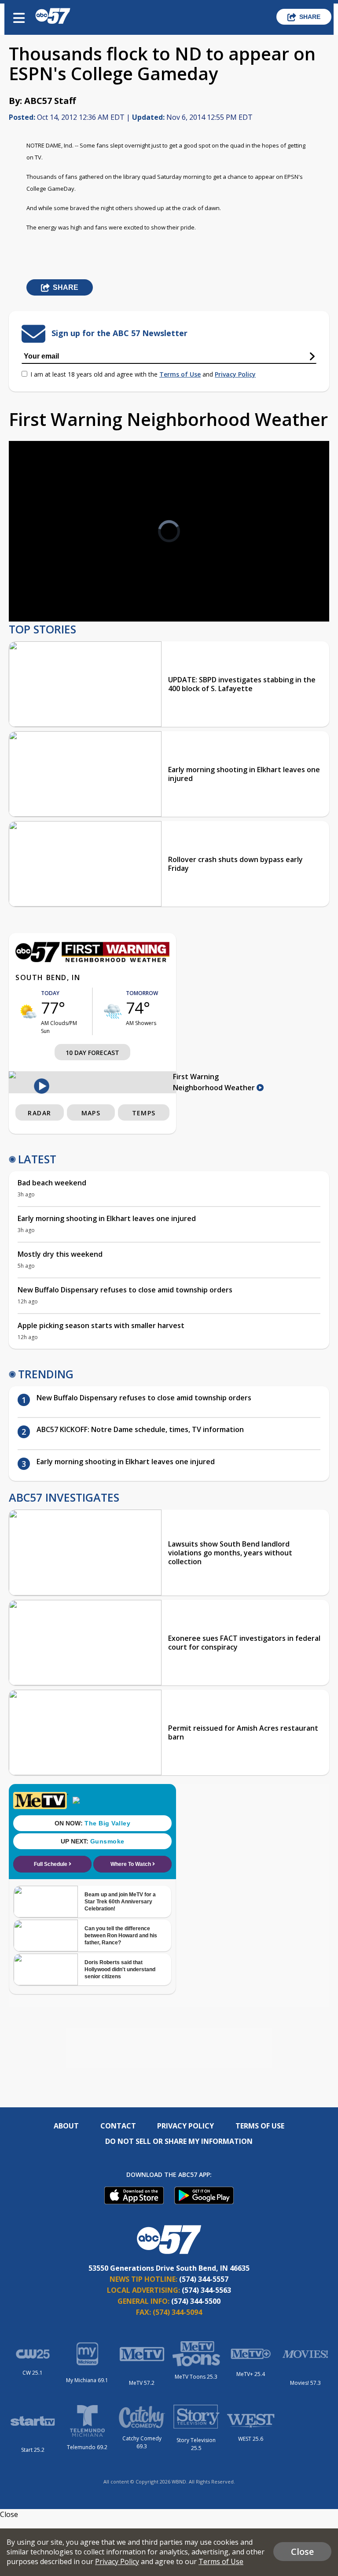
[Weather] (92, 960)
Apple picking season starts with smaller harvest (101, 1325)
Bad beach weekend (52, 1183)
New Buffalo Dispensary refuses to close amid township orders (126, 1290)
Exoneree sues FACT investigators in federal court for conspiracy (244, 1643)
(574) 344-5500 (196, 2301)
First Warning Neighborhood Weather (215, 1082)
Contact (118, 2126)
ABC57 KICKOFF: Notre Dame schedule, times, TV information (140, 1429)
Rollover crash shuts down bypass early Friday (235, 864)
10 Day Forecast (92, 1053)
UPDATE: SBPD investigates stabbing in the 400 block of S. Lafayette (242, 684)
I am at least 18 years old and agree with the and (143, 374)
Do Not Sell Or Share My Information (179, 2141)
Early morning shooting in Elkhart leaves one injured (244, 774)
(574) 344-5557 (204, 2279)
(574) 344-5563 (206, 2290)
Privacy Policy (235, 374)
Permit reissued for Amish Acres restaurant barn (243, 1732)
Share (310, 17)
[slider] (52, 592)
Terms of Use (180, 374)
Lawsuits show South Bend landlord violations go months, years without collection (230, 1553)
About (66, 2126)
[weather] (28, 1011)
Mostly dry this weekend (60, 1254)
